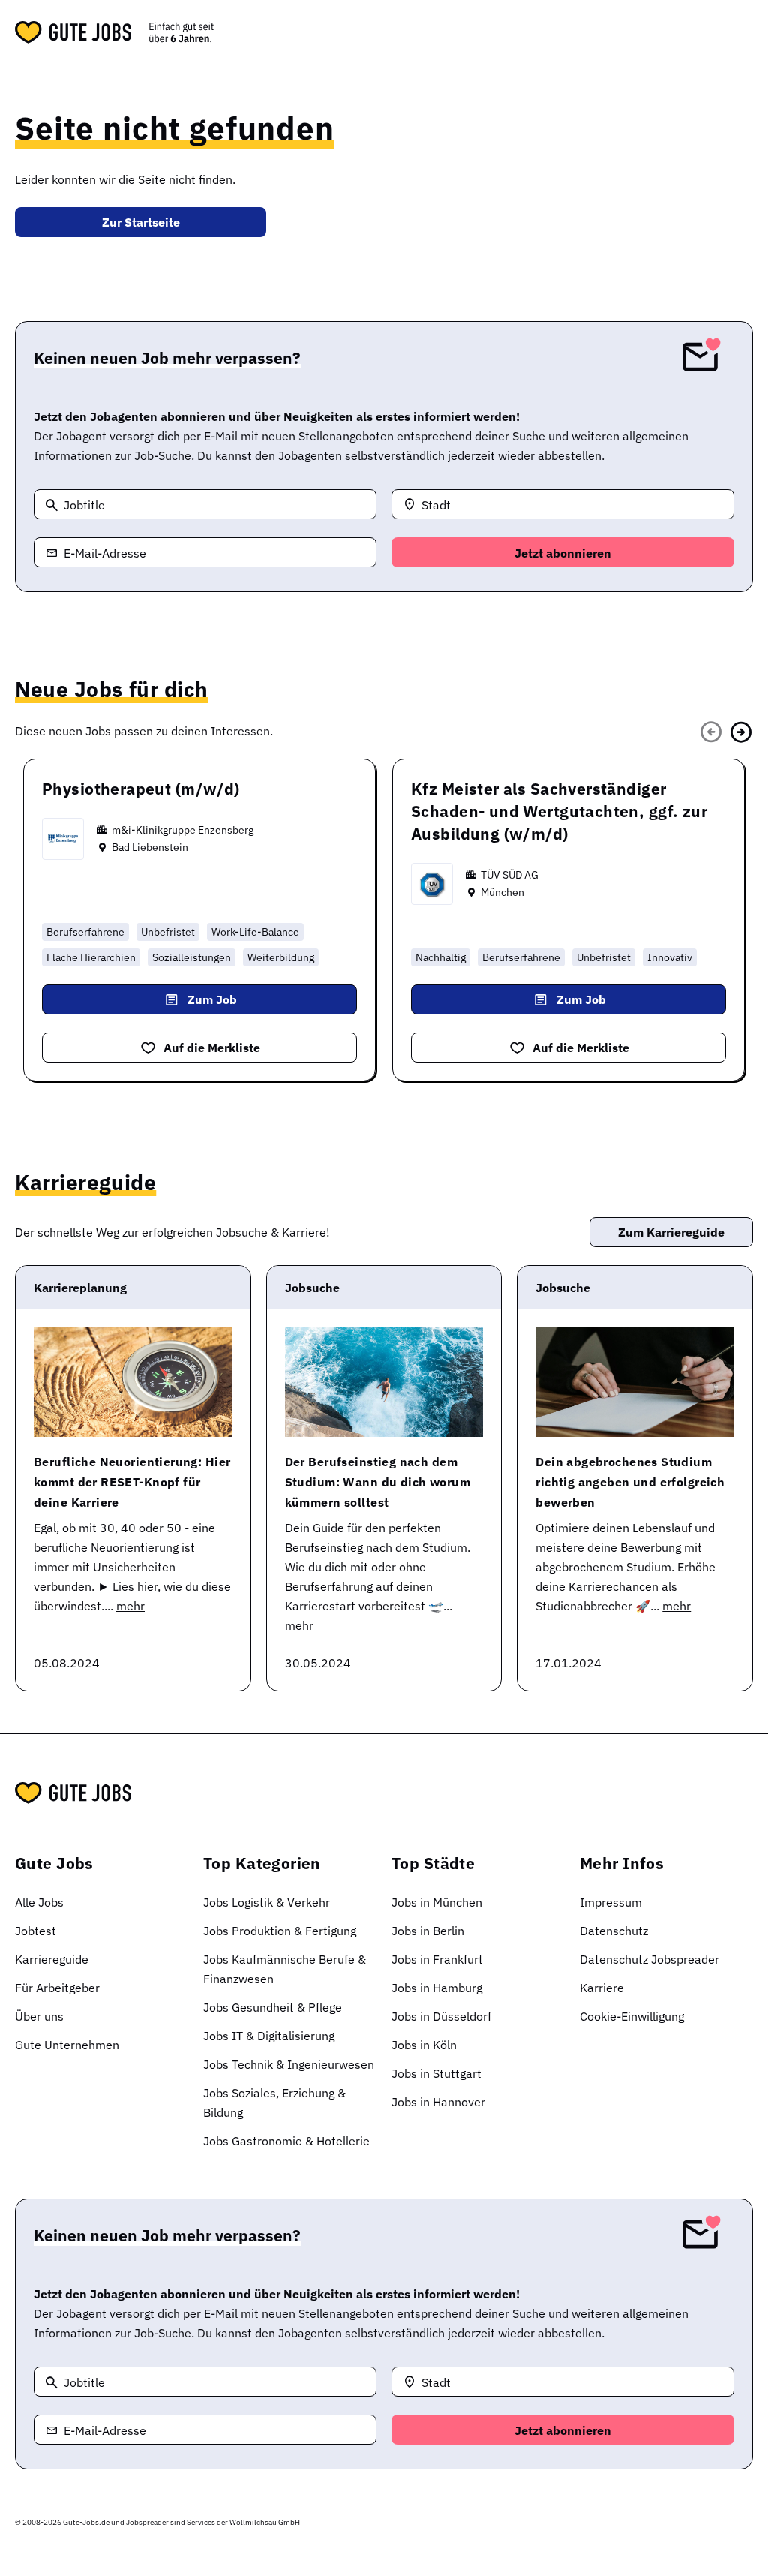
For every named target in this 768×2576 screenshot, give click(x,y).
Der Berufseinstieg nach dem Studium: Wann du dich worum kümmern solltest (378, 1482)
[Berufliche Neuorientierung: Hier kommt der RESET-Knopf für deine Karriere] (133, 1382)
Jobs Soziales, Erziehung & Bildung (274, 2103)
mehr (130, 1606)
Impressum (611, 1902)
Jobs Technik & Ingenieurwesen (289, 2064)
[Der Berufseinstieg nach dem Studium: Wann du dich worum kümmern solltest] (384, 1382)
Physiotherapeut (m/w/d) (141, 789)
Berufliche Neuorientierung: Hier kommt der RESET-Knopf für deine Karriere (132, 1482)
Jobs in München (437, 1902)
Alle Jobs (39, 1902)
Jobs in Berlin (428, 1931)
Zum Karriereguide (671, 1232)
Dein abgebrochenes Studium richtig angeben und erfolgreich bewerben (630, 1482)
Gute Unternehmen (67, 2045)
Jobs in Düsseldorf (441, 2016)
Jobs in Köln (424, 2045)
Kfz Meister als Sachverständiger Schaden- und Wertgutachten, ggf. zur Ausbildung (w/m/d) (559, 811)
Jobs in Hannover (438, 2102)
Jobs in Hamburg (437, 1988)
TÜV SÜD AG (510, 875)
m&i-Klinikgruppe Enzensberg (183, 830)
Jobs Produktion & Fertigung (280, 1931)
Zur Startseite (141, 222)
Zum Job (212, 999)
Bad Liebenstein (150, 847)
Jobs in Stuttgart (436, 2073)
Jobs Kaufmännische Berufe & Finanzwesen (285, 1969)
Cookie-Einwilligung (632, 2016)
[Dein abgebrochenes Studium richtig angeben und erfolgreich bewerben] (635, 1382)
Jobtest (36, 1931)
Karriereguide (52, 1959)
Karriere (602, 1988)
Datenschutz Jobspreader (649, 1959)
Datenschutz (614, 1931)
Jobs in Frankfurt (437, 1959)
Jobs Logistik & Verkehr (267, 1902)
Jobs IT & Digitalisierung (269, 2036)
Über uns (39, 2016)
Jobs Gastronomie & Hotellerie (286, 2141)
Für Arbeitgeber (57, 1988)
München (502, 892)
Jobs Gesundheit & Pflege (273, 2007)
